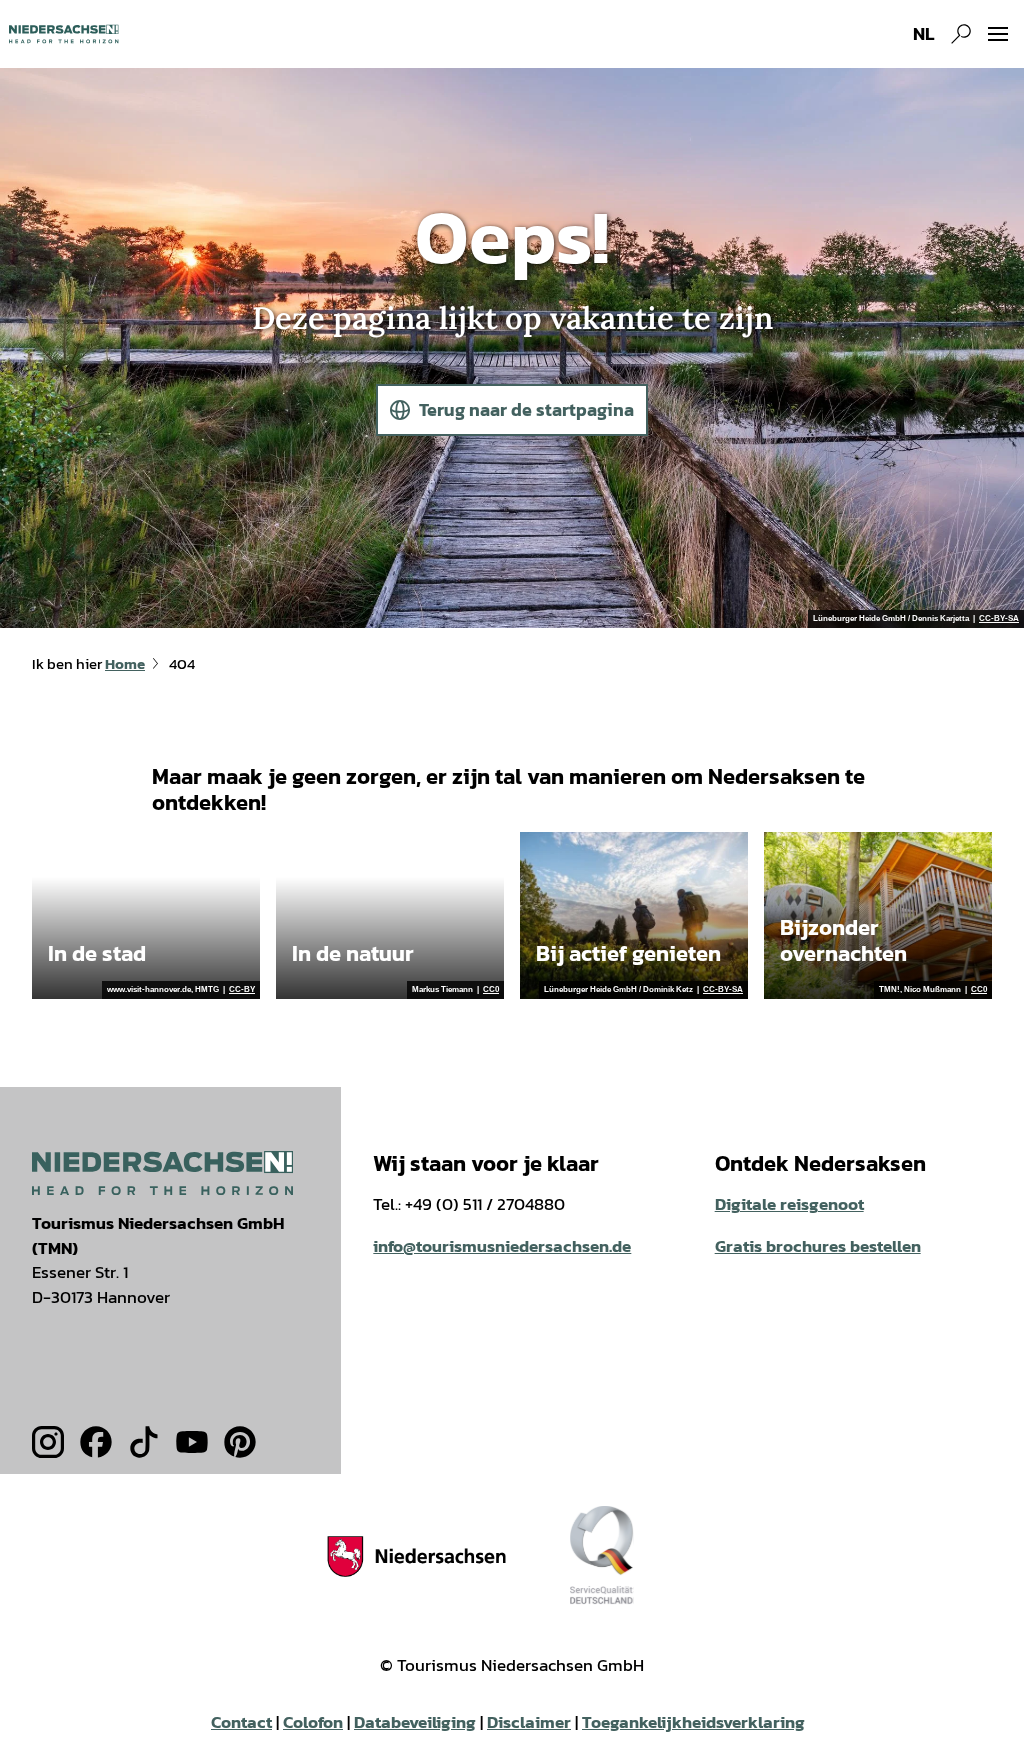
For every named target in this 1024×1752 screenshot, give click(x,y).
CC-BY (242, 990)
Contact (241, 1723)
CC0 (491, 990)
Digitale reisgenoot (789, 1204)
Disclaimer (529, 1723)
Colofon (313, 1723)
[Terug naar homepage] (63, 34)
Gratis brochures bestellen (818, 1246)
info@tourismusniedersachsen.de (502, 1246)
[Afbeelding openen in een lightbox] (162, 1173)
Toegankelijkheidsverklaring (693, 1723)
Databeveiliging (415, 1723)
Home (125, 664)
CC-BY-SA (999, 619)
